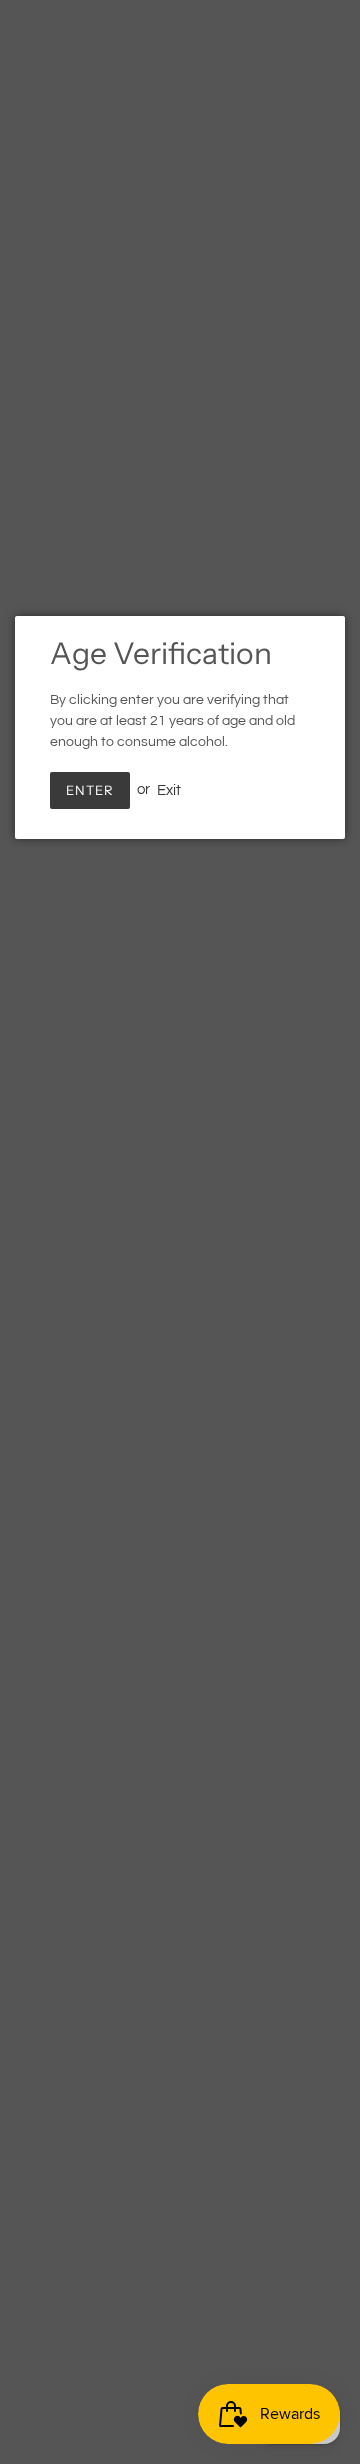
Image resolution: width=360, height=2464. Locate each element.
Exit (169, 789)
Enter (90, 790)
